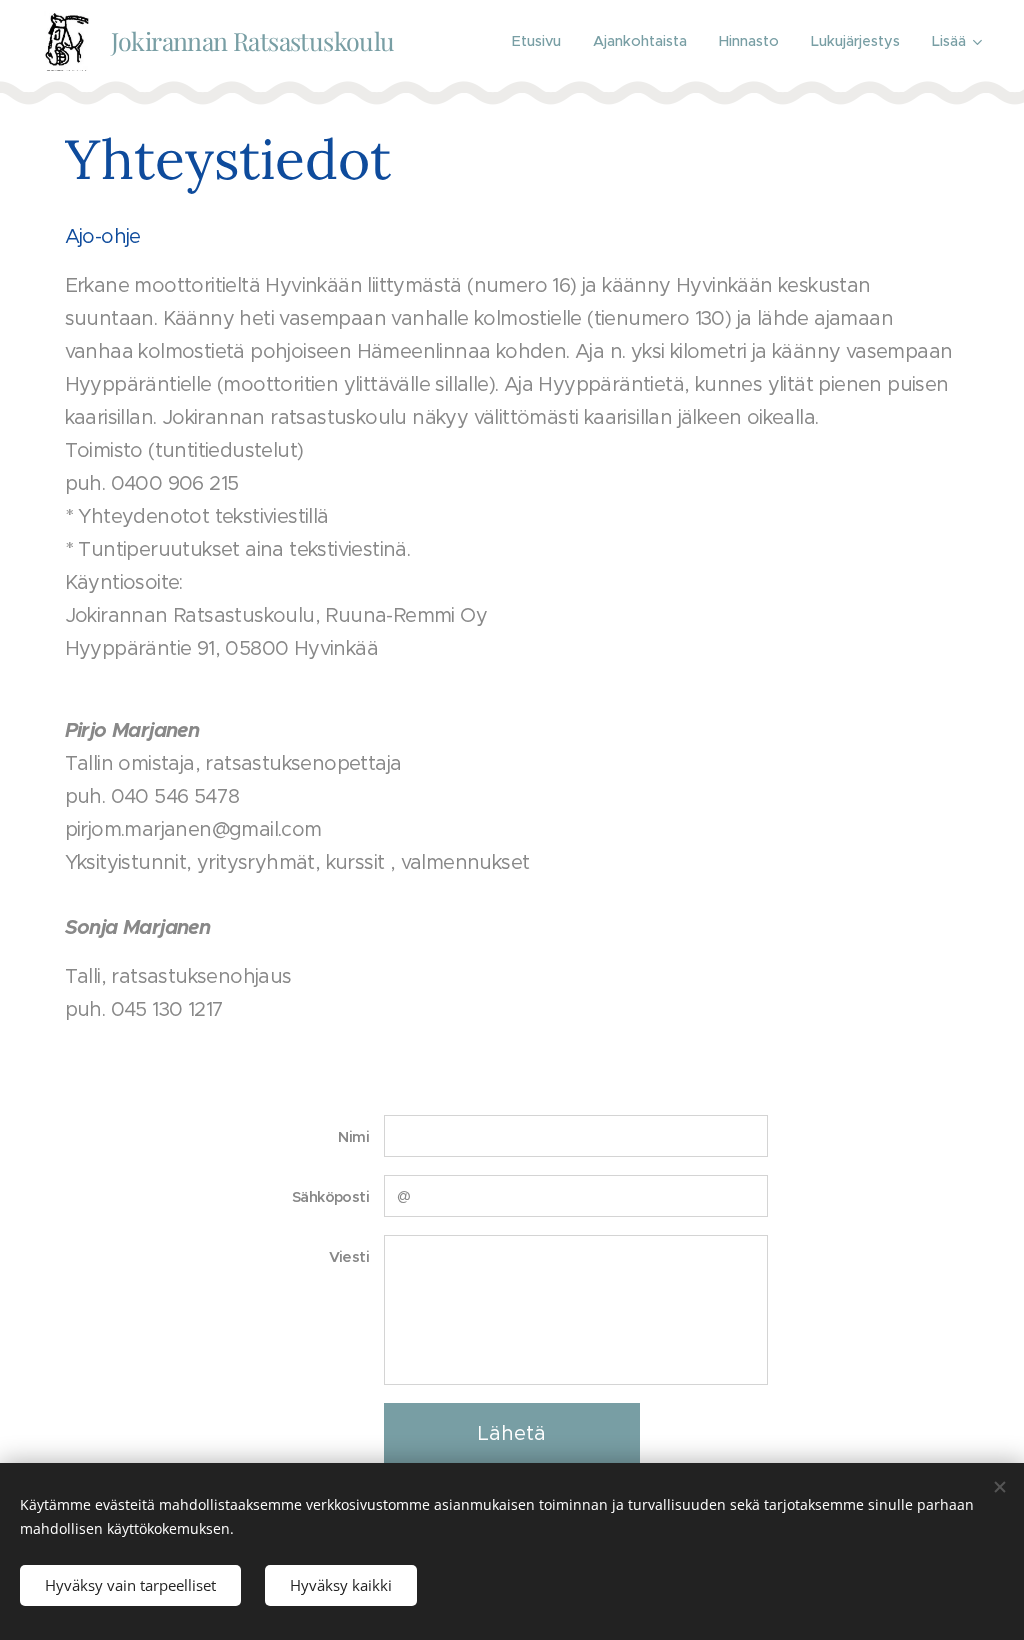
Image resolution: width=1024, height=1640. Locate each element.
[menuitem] (542, 41)
